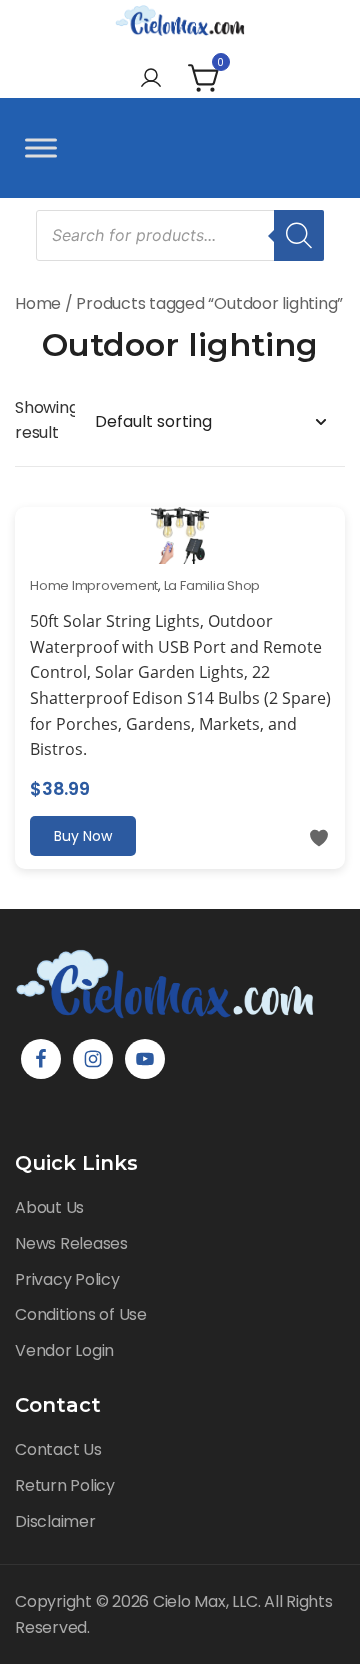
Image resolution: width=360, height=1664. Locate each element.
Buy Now (83, 836)
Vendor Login (64, 1350)
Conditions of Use (81, 1314)
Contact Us (58, 1449)
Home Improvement (94, 585)
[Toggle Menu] (41, 147)
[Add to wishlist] (319, 838)
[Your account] (151, 79)
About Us (49, 1207)
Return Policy (65, 1485)
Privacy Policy (67, 1279)
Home (38, 303)
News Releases (71, 1243)
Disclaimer (55, 1521)
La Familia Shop (212, 585)
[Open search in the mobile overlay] (180, 235)
